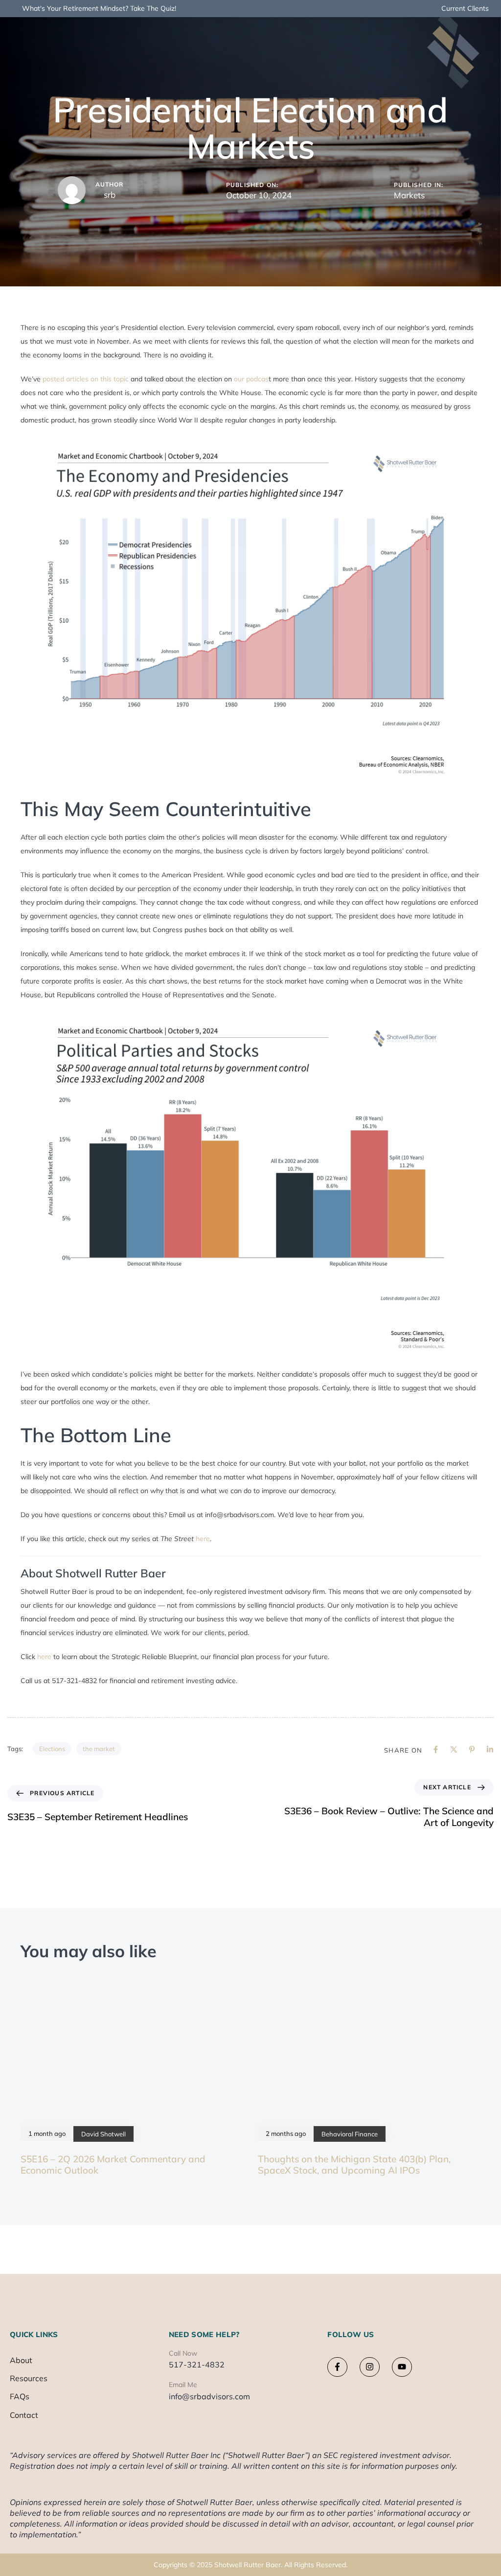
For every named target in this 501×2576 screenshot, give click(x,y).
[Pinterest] (472, 1749)
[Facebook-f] (337, 2367)
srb (110, 195)
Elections (52, 1749)
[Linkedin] (490, 1749)
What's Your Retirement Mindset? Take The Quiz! (99, 8)
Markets (409, 195)
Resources (29, 2378)
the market (99, 1749)
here (203, 1539)
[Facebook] (436, 1749)
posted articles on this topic (86, 379)
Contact (24, 2414)
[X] (454, 1749)
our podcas (251, 379)
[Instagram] (370, 2367)
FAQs (20, 2396)
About (21, 2360)
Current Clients (465, 8)
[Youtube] (402, 2367)
